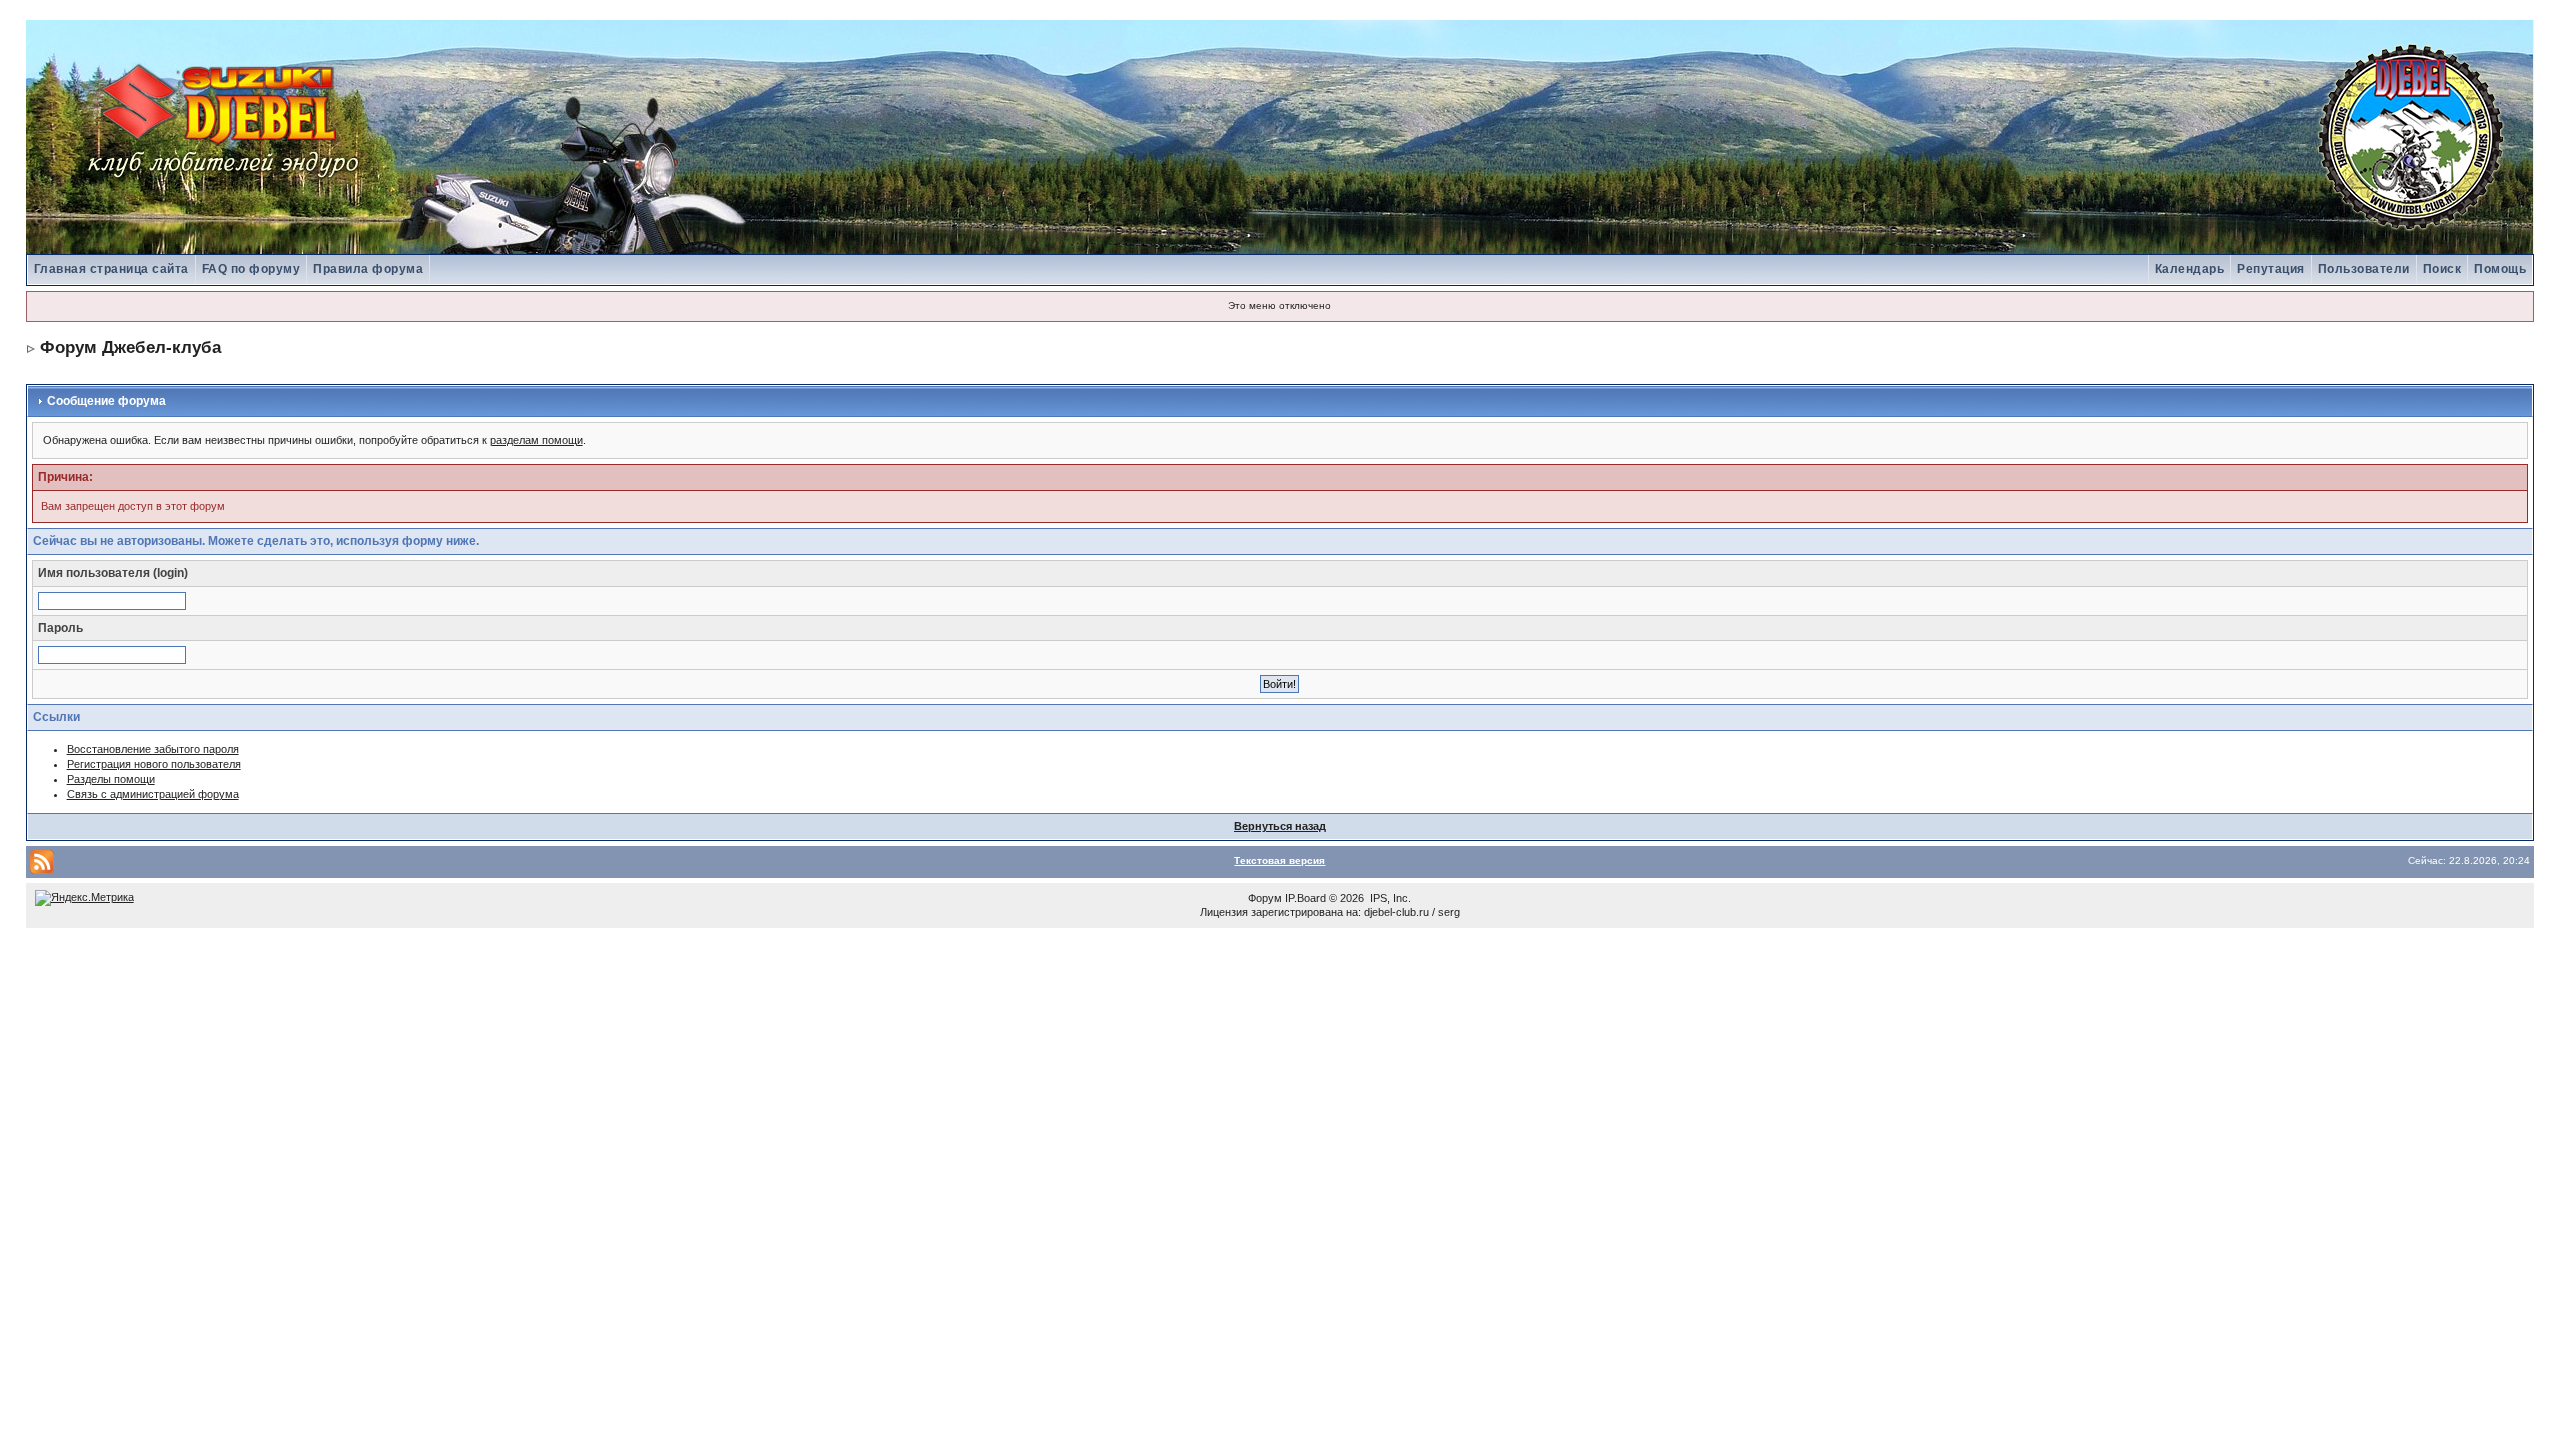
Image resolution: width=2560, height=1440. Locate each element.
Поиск (2442, 269)
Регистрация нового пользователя (154, 764)
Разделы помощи (111, 779)
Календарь (2190, 269)
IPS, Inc (1389, 898)
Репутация (2271, 269)
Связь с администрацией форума (153, 794)
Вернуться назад (1280, 826)
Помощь (2500, 269)
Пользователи (2364, 269)
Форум (1265, 898)
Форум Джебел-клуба (130, 347)
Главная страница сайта (111, 269)
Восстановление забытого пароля (153, 749)
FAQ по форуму (251, 269)
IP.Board (1305, 898)
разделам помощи (536, 440)
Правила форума (368, 269)
